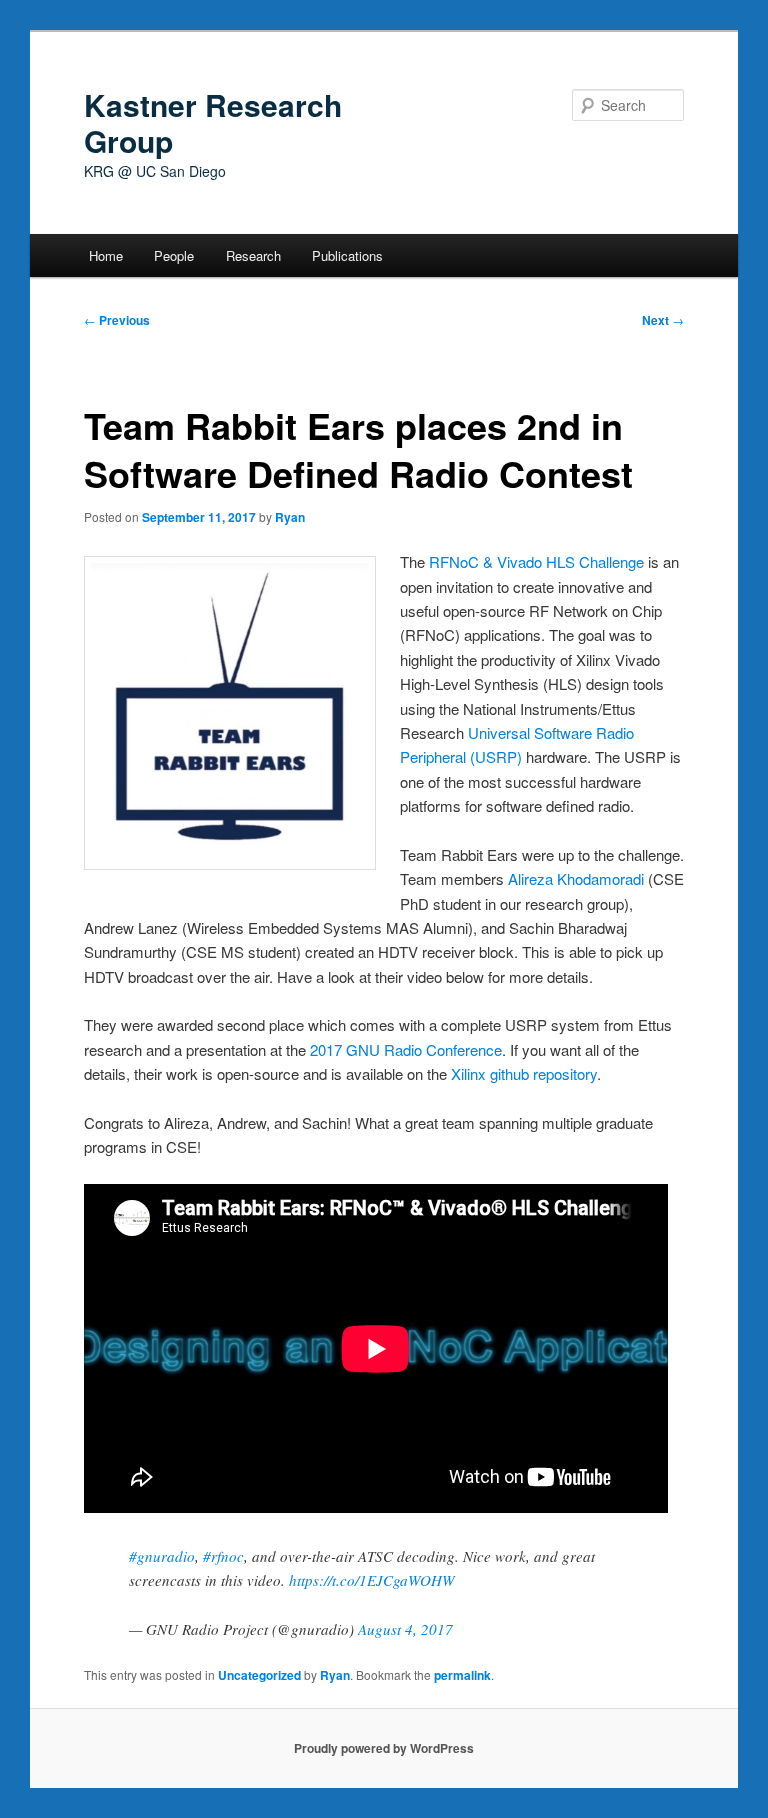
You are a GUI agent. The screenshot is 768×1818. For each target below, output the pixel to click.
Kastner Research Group (213, 122)
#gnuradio (162, 1556)
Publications (347, 255)
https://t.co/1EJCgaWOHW (372, 1580)
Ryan (290, 517)
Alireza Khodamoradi (574, 878)
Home (106, 255)
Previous (117, 320)
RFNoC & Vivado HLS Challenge (536, 561)
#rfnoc (223, 1556)
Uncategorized (259, 1675)
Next (663, 320)
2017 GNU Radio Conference (406, 1049)
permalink (462, 1675)
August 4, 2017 (405, 1629)
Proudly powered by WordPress (384, 1748)
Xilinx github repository (524, 1073)
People (174, 255)
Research (253, 255)
